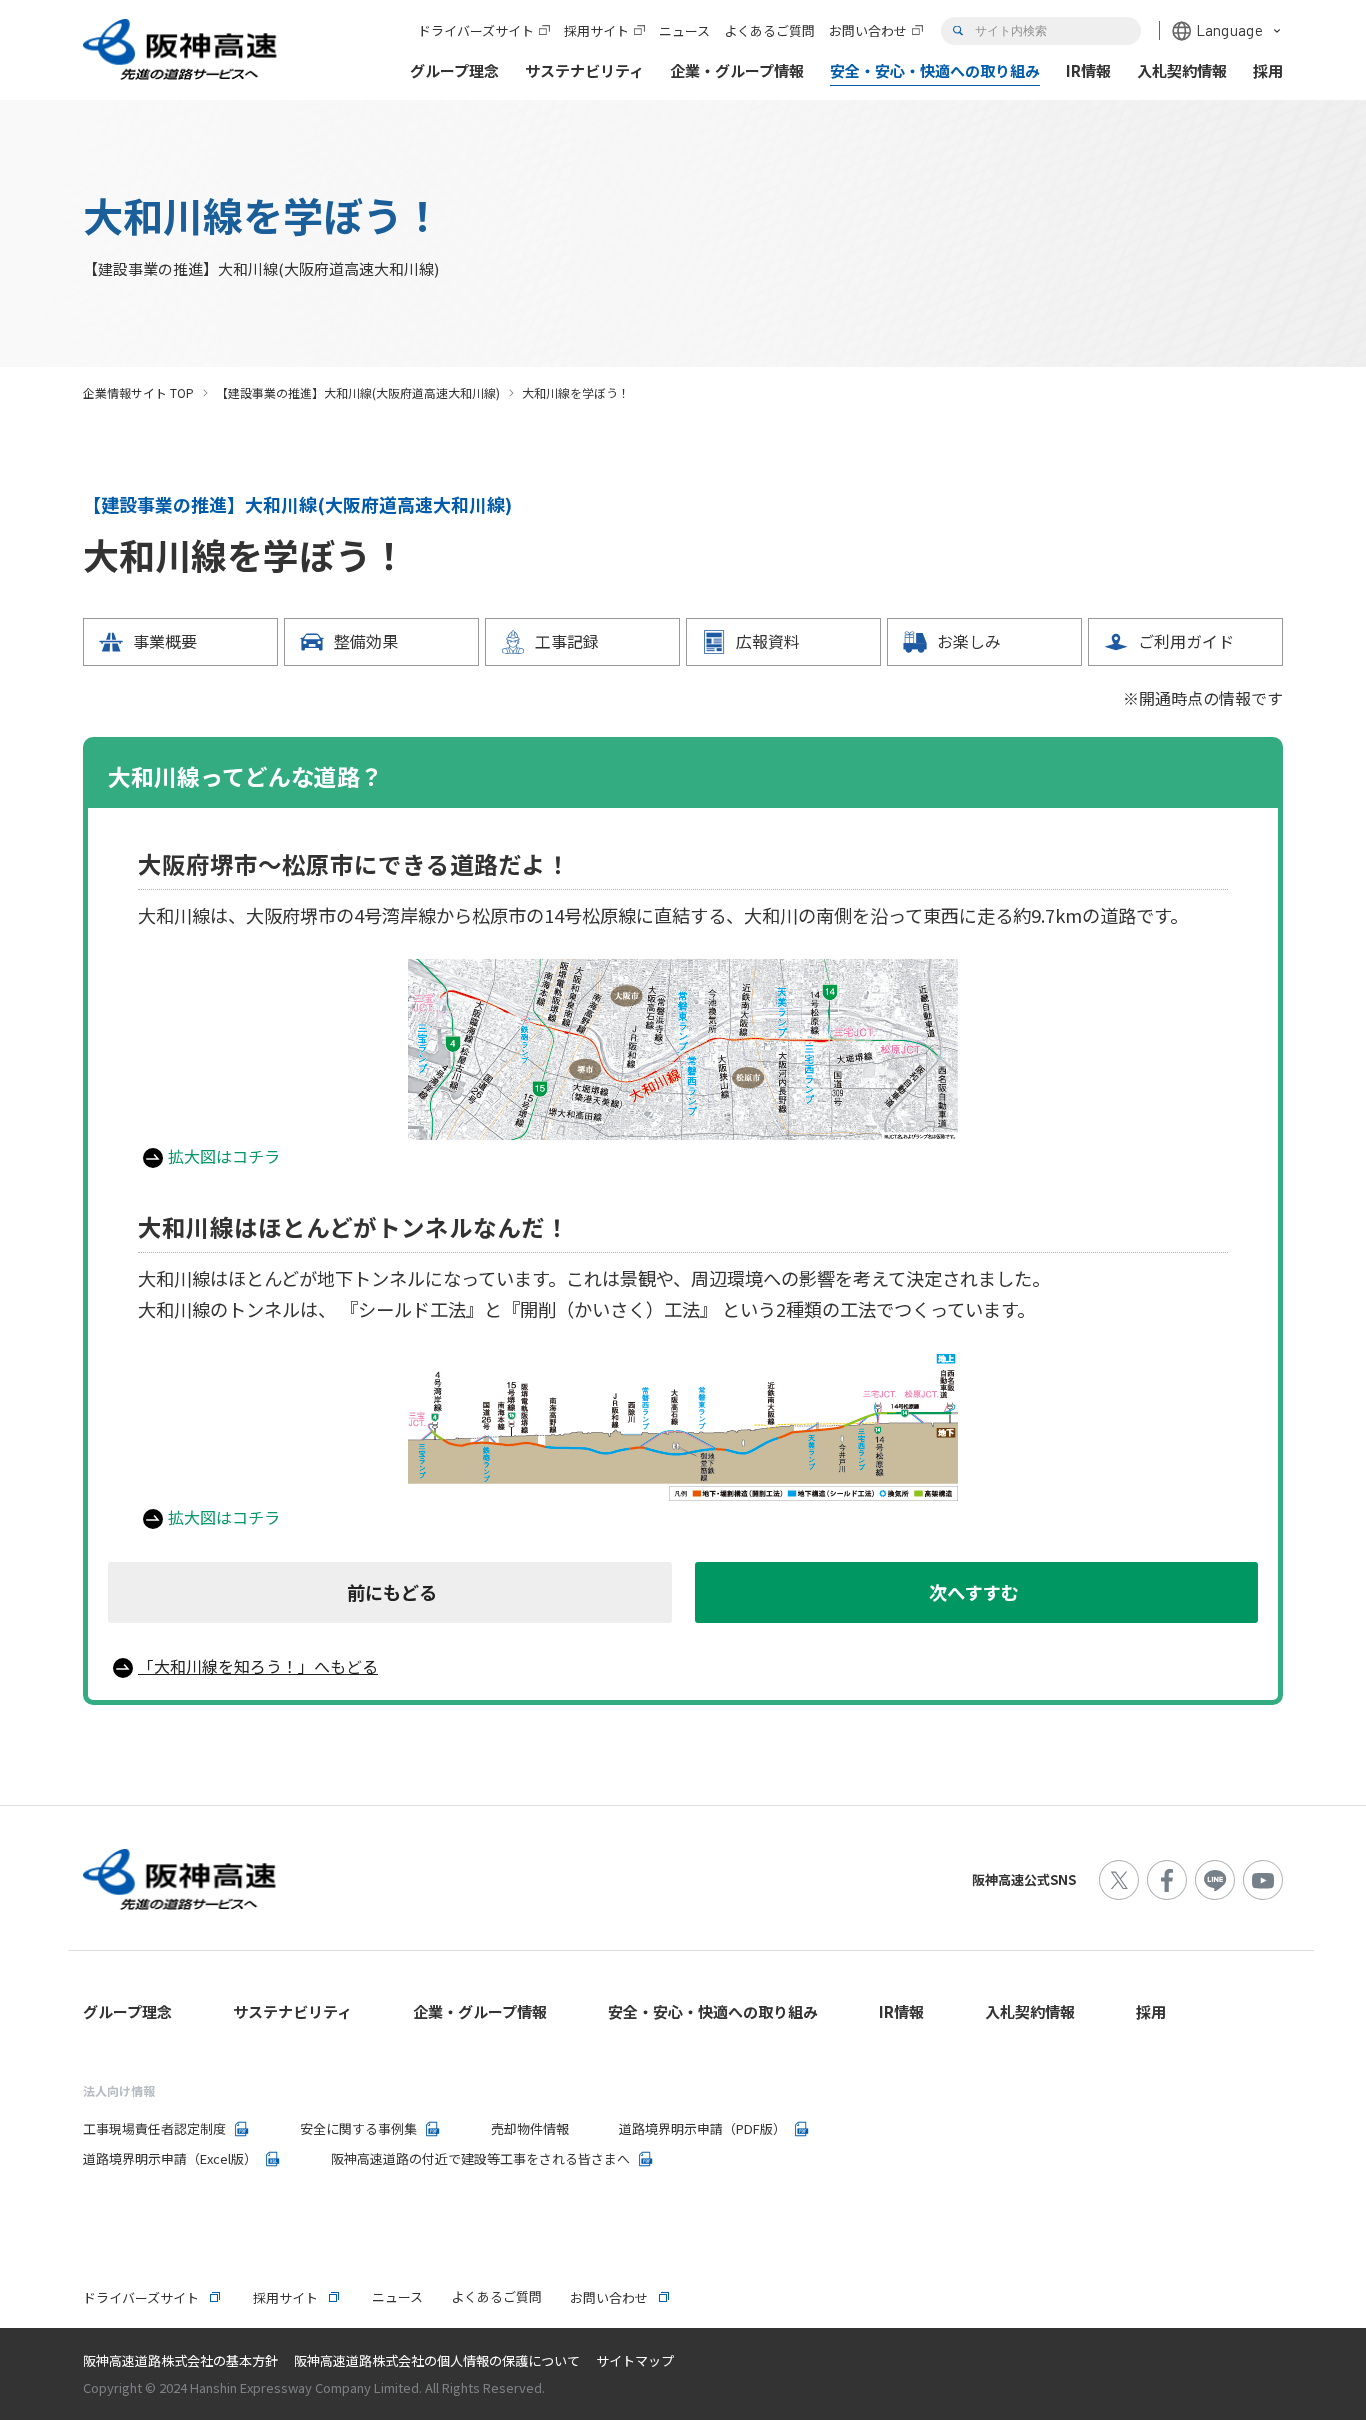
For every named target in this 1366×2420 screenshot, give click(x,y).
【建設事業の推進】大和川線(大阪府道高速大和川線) (358, 392)
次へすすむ (974, 1592)
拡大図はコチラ (224, 1156)
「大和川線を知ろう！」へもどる (258, 1666)
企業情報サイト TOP (138, 392)
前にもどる (392, 1592)
